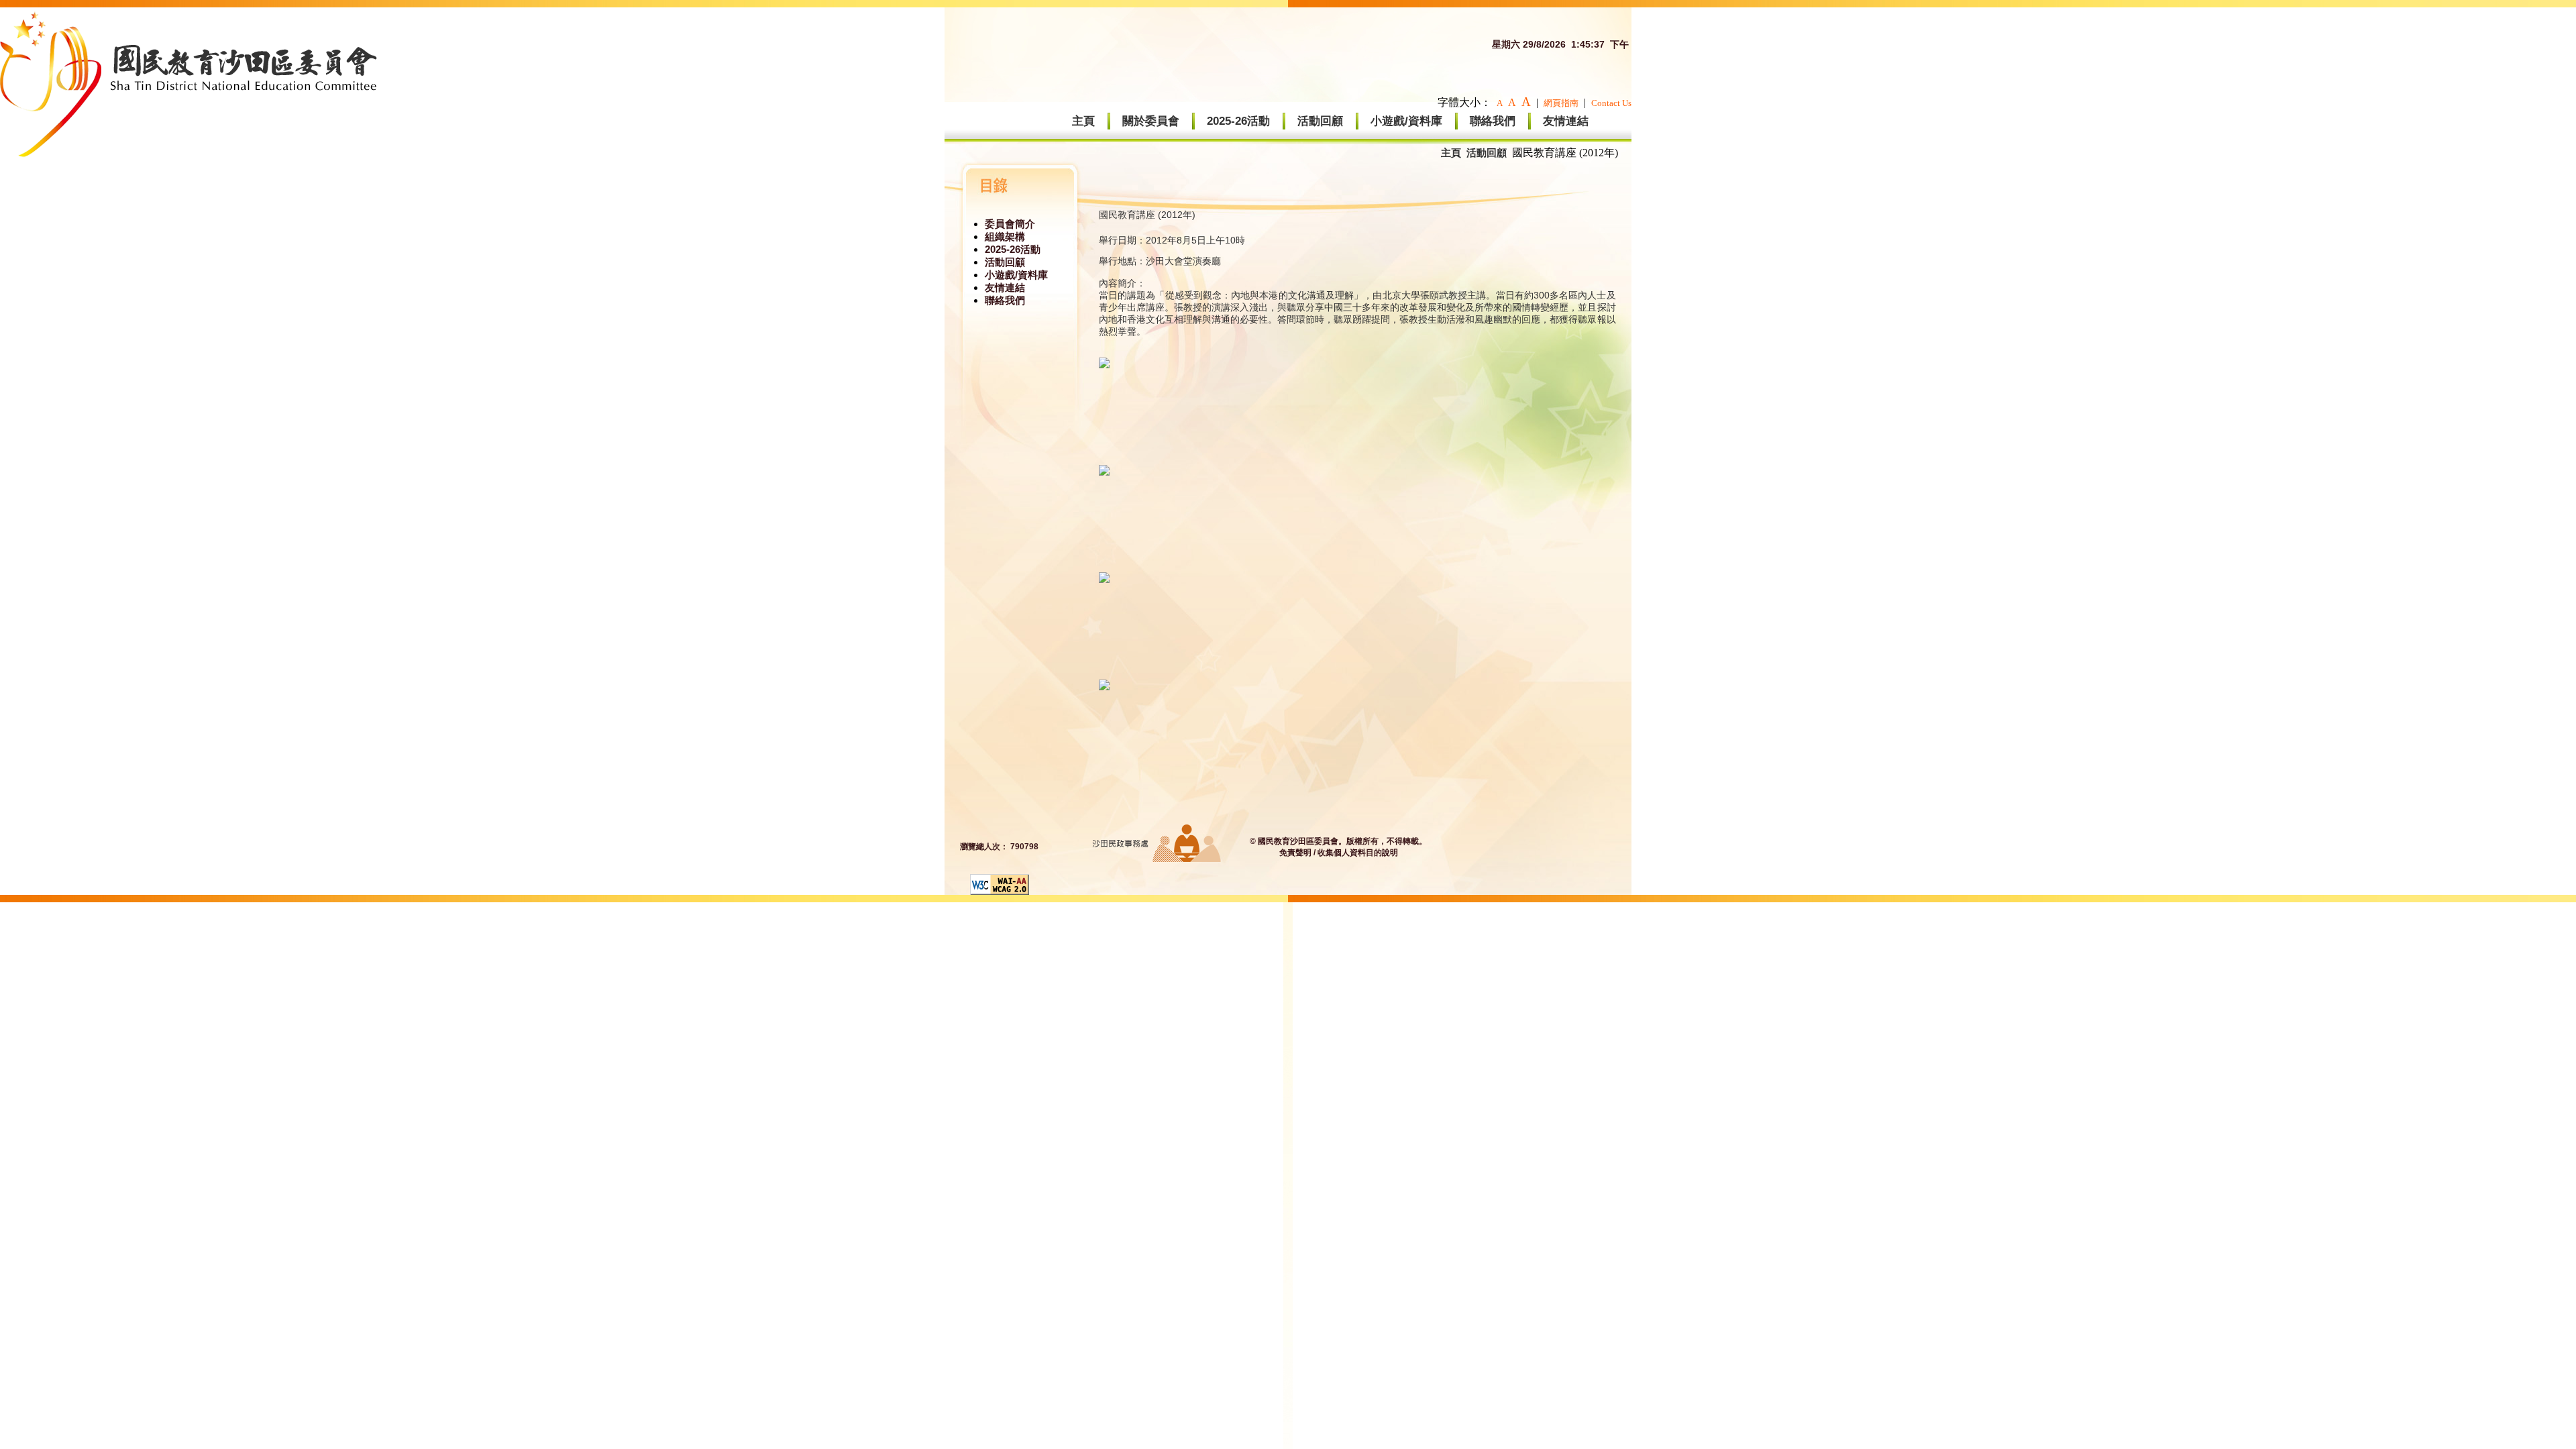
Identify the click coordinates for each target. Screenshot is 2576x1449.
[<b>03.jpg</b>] (1104, 579)
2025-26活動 (1238, 121)
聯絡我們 (1493, 121)
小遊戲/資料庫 (1406, 121)
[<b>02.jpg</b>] (1104, 472)
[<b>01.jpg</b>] (1104, 365)
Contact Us (1611, 103)
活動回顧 (1320, 121)
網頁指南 (1561, 103)
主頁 (1083, 121)
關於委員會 (1151, 121)
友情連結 (1566, 121)
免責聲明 (1295, 853)
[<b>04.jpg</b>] (1104, 687)
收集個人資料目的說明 (1358, 853)
